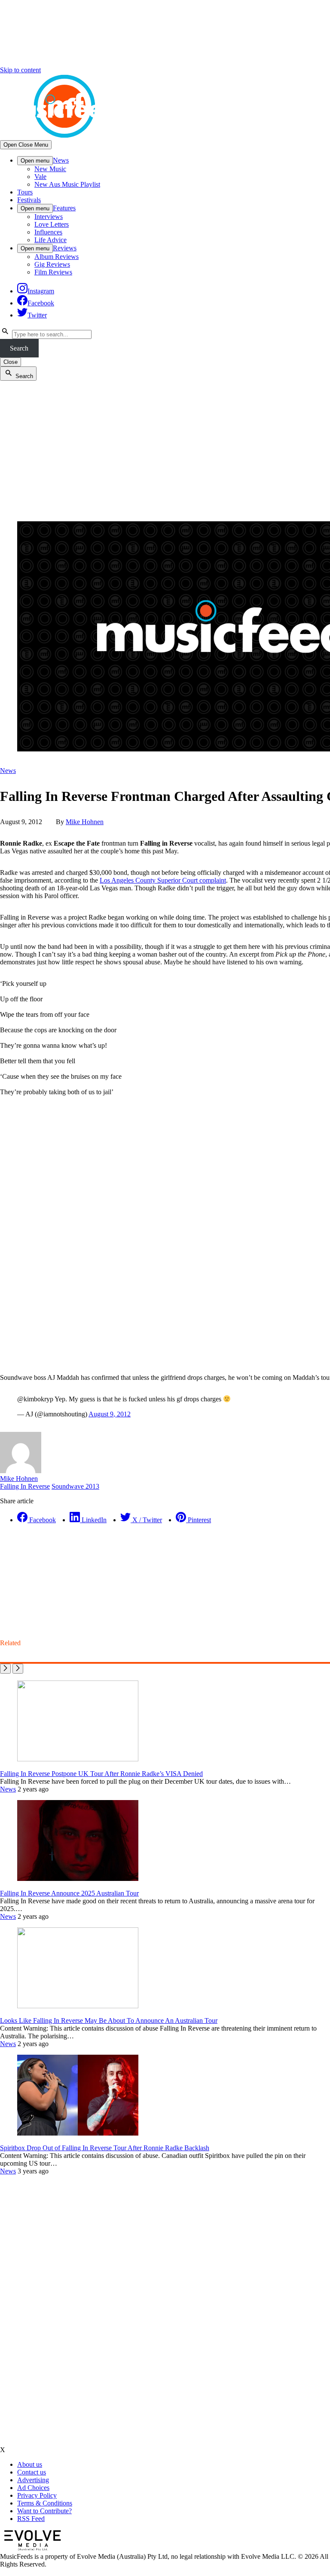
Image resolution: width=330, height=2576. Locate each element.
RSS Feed (31, 2519)
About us (30, 2464)
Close (11, 362)
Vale (40, 177)
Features (64, 208)
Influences (48, 232)
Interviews (49, 217)
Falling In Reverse (25, 1486)
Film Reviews (53, 272)
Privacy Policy (37, 2495)
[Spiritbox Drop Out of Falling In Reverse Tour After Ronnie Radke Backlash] (78, 2133)
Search (19, 348)
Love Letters (52, 224)
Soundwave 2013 (75, 1486)
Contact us (32, 2472)
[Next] (18, 1669)
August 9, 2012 (110, 1414)
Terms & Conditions (45, 2503)
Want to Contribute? (44, 2511)
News (61, 160)
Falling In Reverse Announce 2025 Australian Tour (69, 1893)
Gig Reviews (52, 264)
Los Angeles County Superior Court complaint (163, 880)
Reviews (65, 248)
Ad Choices (33, 2488)
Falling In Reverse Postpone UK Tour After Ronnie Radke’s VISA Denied (101, 1774)
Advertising (33, 2480)
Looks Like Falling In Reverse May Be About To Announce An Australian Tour (109, 2020)
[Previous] (5, 1669)
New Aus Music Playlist (67, 184)
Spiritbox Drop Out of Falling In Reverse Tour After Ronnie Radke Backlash (105, 2148)
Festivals (29, 200)
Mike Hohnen (85, 822)
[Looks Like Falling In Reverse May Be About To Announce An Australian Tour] (78, 2006)
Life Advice (50, 240)
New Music (50, 169)
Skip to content (20, 70)
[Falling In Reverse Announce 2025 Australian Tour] (78, 1879)
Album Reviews (57, 257)
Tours (25, 192)
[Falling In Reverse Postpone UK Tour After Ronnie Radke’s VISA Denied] (78, 1759)
